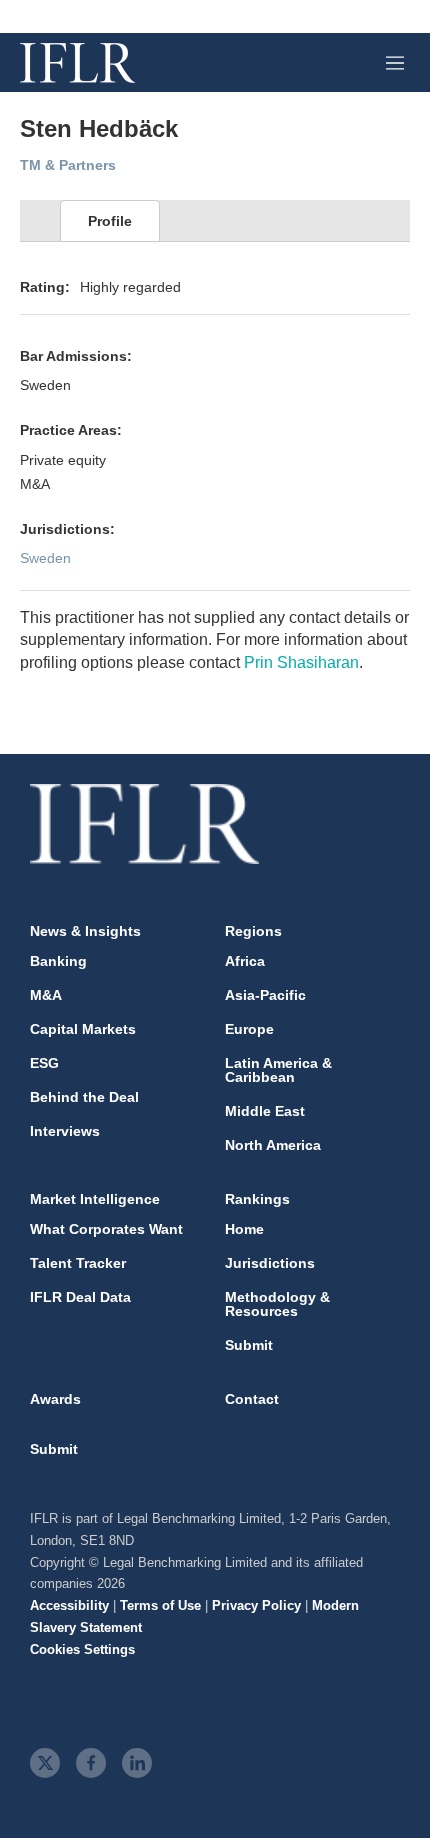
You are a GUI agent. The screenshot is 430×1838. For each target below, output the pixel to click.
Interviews (65, 1131)
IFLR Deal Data (80, 1297)
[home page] (77, 63)
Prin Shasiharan (301, 662)
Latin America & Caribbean (278, 1070)
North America (273, 1145)
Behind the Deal (84, 1097)
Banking (58, 961)
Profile (110, 221)
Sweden (45, 558)
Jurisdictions (270, 1263)
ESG (44, 1063)
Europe (249, 1029)
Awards (55, 1399)
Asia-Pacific (265, 995)
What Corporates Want (106, 1229)
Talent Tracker (78, 1263)
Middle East (265, 1111)
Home (244, 1229)
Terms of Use (160, 1605)
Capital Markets (83, 1029)
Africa (245, 961)
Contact (252, 1399)
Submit (249, 1345)
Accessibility (69, 1605)
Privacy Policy (256, 1605)
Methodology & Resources (277, 1304)
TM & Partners (68, 165)
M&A (46, 995)
